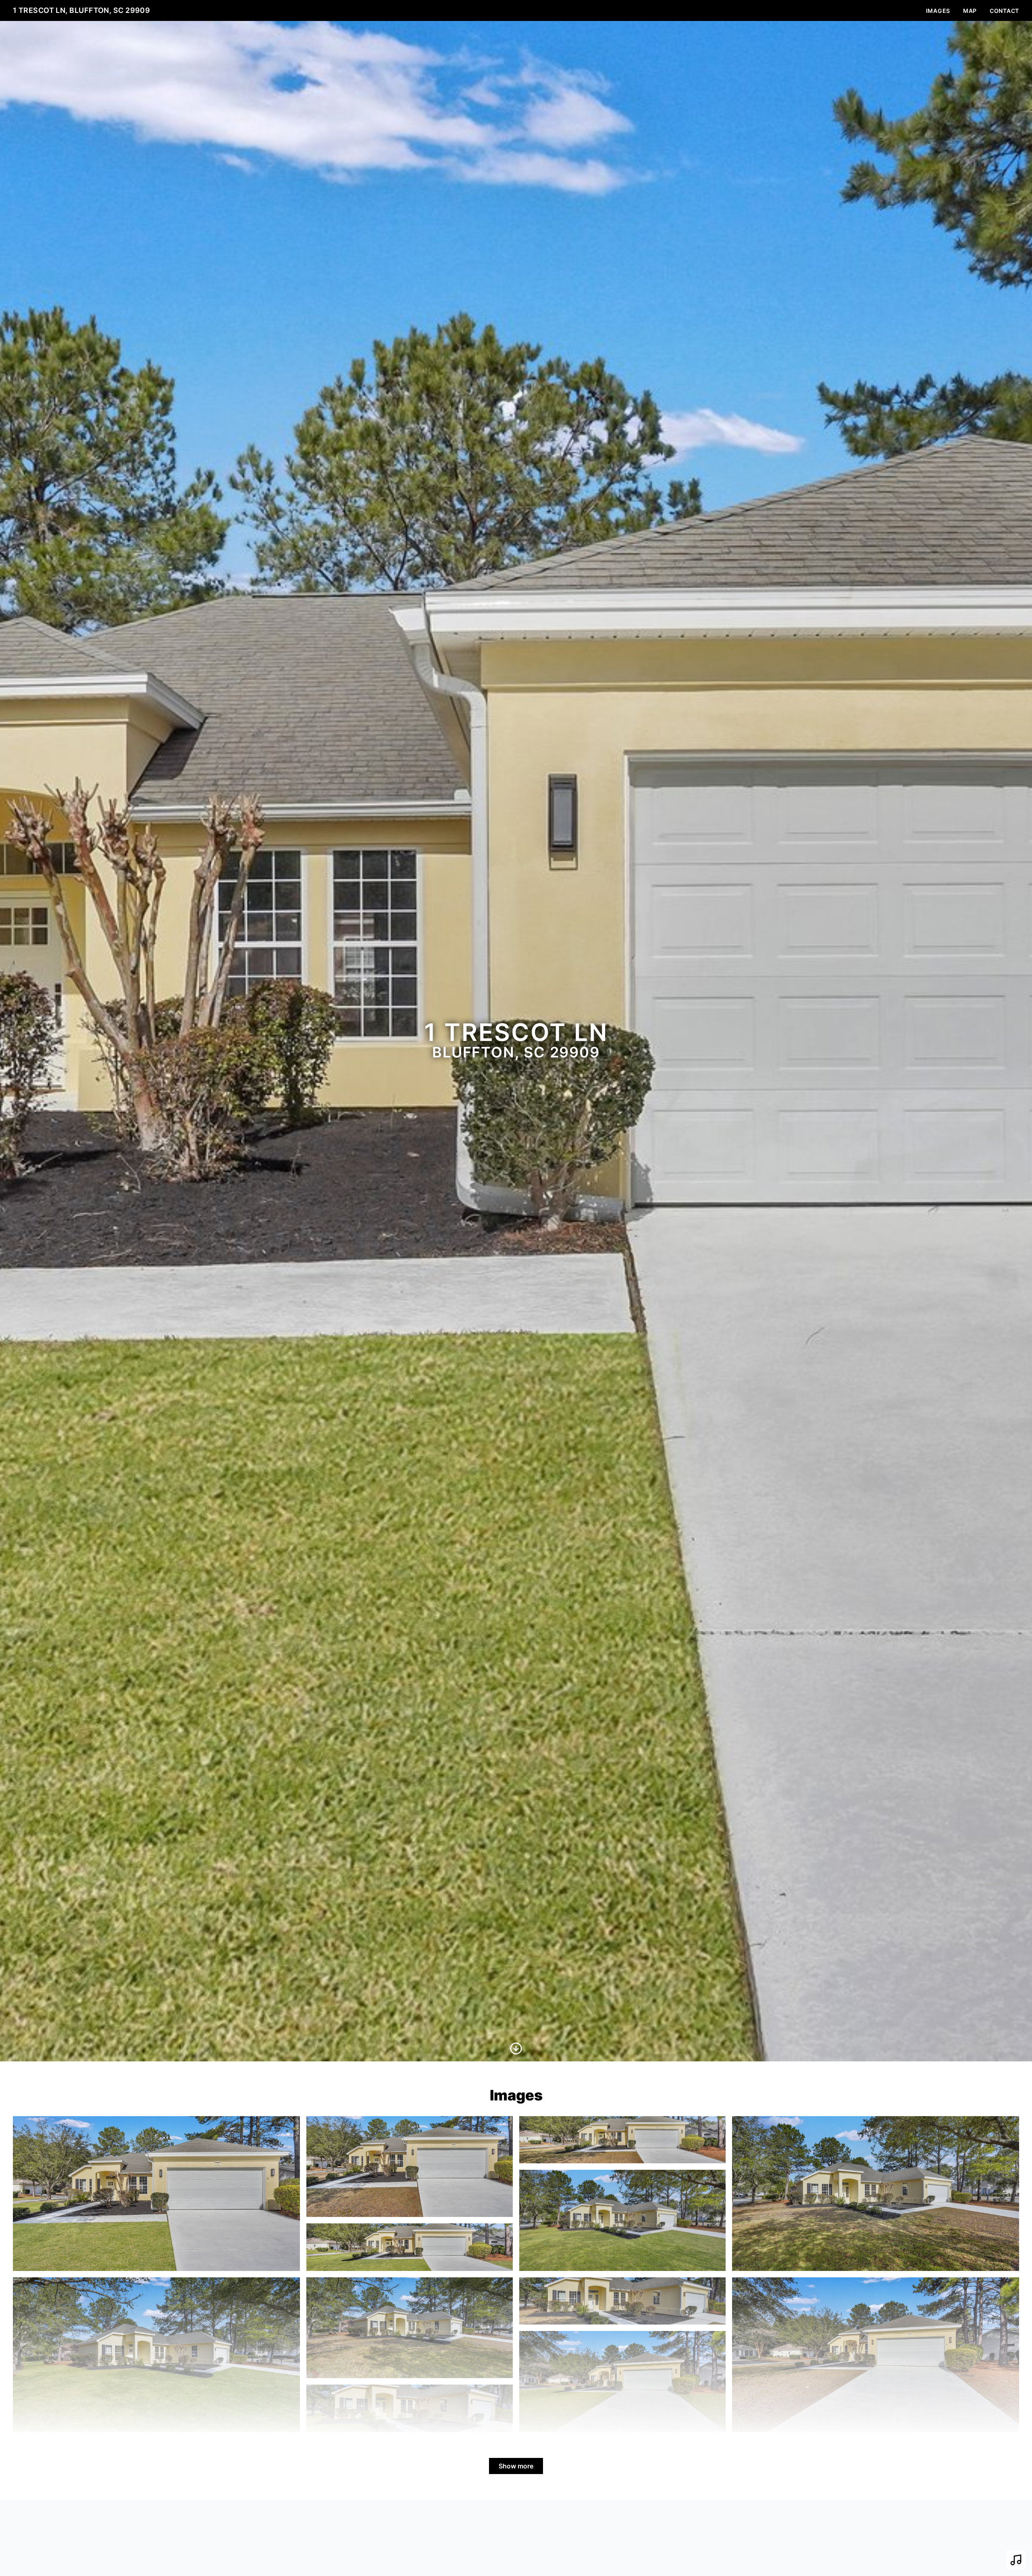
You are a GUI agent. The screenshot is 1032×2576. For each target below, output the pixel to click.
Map (970, 11)
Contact (1004, 11)
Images (938, 11)
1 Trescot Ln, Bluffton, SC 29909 (81, 10)
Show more (516, 2466)
